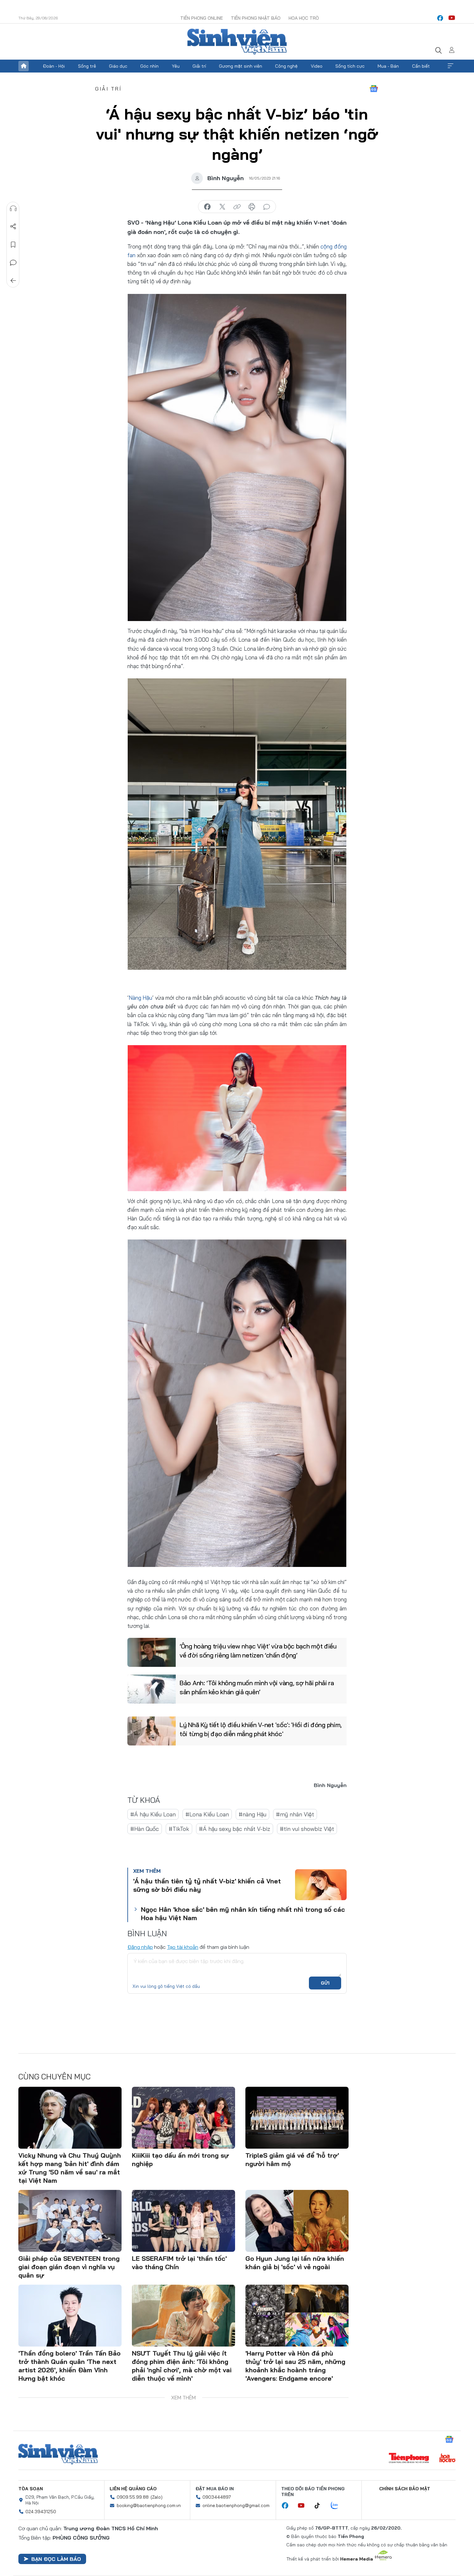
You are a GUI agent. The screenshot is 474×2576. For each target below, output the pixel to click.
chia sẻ (207, 207)
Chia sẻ (13, 227)
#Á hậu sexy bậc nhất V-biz (235, 1829)
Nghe (13, 209)
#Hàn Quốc (145, 1829)
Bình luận (13, 263)
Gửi (325, 1983)
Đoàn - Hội (54, 66)
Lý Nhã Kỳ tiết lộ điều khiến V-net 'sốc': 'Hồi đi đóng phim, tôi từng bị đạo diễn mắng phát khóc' (261, 1729)
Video (317, 66)
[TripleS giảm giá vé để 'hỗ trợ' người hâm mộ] (297, 2118)
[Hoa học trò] (447, 2459)
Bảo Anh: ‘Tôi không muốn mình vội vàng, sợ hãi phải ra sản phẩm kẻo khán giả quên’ (257, 1687)
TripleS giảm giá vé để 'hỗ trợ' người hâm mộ (292, 2159)
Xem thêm (450, 66)
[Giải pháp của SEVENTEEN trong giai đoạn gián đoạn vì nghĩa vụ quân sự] (70, 2221)
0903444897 (217, 2497)
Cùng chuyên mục (54, 2076)
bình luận (267, 207)
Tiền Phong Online (202, 18)
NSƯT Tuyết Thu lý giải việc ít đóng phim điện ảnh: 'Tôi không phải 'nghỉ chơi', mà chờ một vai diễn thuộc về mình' (182, 2366)
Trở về (13, 281)
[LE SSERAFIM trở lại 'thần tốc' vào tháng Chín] (183, 2221)
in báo (252, 207)
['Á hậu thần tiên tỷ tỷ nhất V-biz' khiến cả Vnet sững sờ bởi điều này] (321, 1885)
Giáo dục (118, 66)
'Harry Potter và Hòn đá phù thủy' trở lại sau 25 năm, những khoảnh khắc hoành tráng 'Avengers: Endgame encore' (295, 2366)
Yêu (176, 66)
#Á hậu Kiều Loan (153, 1814)
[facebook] (440, 18)
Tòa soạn (31, 2489)
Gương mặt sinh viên (241, 66)
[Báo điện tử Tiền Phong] (409, 2459)
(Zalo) (157, 2497)
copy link (237, 207)
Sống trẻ (87, 66)
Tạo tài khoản (183, 1947)
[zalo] (338, 2506)
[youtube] (452, 18)
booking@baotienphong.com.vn (149, 2505)
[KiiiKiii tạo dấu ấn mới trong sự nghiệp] (183, 2118)
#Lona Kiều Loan (207, 1814)
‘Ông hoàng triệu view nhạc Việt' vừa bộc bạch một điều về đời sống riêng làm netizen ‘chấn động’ (258, 1651)
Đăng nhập (140, 1947)
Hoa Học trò (304, 18)
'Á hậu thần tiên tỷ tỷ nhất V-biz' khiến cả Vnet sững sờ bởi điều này (207, 1885)
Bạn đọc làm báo (56, 2559)
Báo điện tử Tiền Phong (237, 42)
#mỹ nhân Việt (295, 1814)
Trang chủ (24, 66)
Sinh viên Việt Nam (58, 2454)
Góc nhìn (149, 66)
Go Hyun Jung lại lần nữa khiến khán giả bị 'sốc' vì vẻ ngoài (295, 2263)
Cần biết (421, 66)
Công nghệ (286, 66)
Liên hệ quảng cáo (133, 2489)
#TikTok (179, 1829)
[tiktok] (321, 2506)
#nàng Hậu (252, 1814)
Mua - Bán (388, 66)
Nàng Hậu (140, 998)
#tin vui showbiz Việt (307, 1829)
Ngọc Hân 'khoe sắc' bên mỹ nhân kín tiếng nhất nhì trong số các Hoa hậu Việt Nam (243, 1914)
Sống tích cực (350, 66)
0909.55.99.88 (133, 2497)
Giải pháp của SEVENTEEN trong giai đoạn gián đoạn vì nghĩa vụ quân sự (69, 2267)
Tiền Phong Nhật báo (256, 18)
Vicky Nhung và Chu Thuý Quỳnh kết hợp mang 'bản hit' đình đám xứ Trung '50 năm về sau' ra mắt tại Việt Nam (70, 2168)
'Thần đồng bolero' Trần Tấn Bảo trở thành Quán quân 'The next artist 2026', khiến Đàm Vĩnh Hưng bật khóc (69, 2366)
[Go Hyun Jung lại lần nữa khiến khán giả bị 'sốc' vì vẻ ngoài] (297, 2221)
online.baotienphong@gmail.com (236, 2505)
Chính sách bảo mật (405, 2489)
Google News (374, 89)
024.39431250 (41, 2512)
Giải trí (199, 66)
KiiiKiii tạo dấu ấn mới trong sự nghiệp (180, 2159)
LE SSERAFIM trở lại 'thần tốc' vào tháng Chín (179, 2263)
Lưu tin (13, 245)
